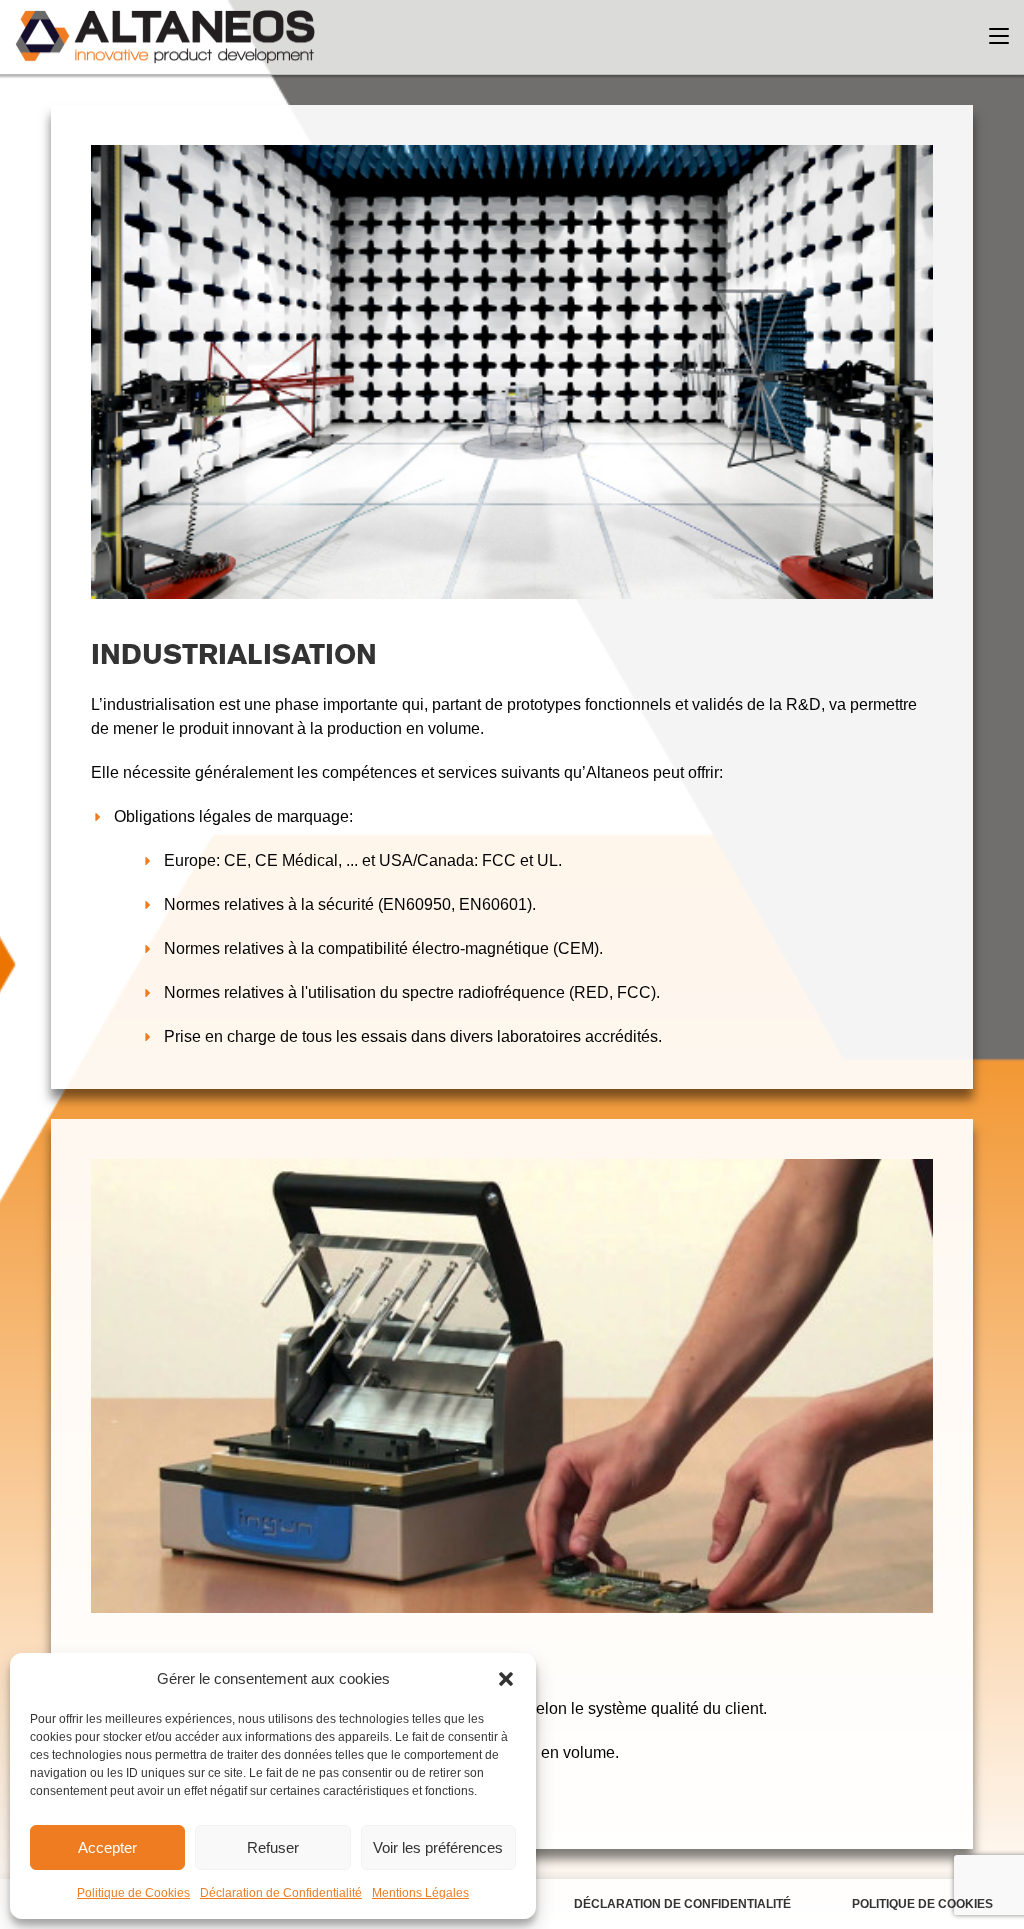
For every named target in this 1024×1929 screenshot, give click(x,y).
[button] (506, 1679)
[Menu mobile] (999, 37)
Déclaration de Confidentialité (281, 1893)
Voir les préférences (438, 1847)
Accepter (107, 1847)
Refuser (273, 1847)
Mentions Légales (420, 1893)
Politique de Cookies (133, 1893)
